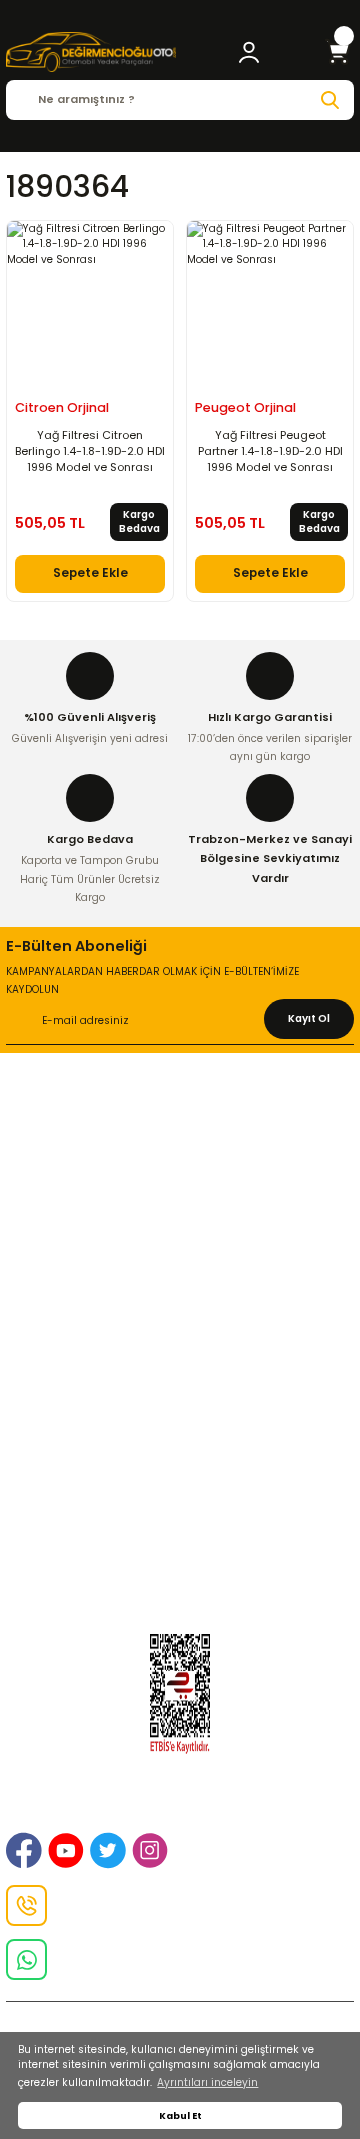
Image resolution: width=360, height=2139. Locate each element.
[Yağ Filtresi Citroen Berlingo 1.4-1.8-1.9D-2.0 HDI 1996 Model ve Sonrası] (90, 304)
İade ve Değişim (180, 1186)
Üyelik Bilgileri (180, 1468)
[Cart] (338, 52)
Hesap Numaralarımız (180, 1339)
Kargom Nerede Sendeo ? (180, 1540)
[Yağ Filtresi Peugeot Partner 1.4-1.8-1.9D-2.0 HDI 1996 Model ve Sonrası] (270, 304)
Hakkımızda (180, 1114)
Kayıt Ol (309, 1018)
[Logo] (91, 52)
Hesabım (180, 1564)
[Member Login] (249, 52)
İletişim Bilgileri (180, 1138)
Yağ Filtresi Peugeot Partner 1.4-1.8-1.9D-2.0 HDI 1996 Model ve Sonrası (270, 451)
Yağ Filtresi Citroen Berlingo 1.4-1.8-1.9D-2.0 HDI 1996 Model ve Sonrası (90, 451)
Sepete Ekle (90, 573)
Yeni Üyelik (180, 1443)
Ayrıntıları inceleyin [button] (207, 2082)
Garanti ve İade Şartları (180, 1315)
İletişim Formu (180, 1211)
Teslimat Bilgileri (180, 1363)
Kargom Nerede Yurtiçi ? (180, 1516)
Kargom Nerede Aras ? (180, 1492)
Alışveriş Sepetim (180, 1291)
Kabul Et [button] (180, 2115)
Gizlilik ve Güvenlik (180, 1162)
